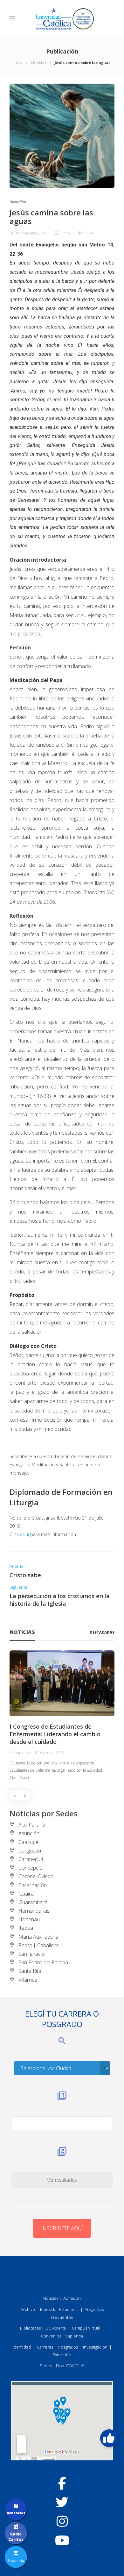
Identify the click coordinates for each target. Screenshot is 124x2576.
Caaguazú (30, 1851)
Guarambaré (33, 1902)
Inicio (18, 63)
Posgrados (68, 2347)
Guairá (26, 1894)
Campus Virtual (86, 2328)
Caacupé (28, 1842)
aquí (24, 1534)
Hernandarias (34, 1911)
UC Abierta (56, 2328)
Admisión (72, 2298)
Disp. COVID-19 (70, 2366)
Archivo (28, 2309)
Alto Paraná (32, 1825)
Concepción (32, 1868)
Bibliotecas (30, 2328)
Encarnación (33, 1885)
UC (12, 233)
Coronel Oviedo (36, 1876)
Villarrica (28, 1980)
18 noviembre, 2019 (31, 233)
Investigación (95, 2347)
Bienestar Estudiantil (59, 2309)
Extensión (62, 2355)
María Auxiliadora (38, 1937)
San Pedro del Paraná (43, 1962)
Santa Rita (30, 1971)
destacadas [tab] (102, 1632)
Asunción (29, 1833)
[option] (62, 1716)
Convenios (51, 2336)
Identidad (38, 63)
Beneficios (16, 2513)
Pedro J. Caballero (39, 1945)
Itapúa (26, 1928)
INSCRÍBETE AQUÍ (62, 2228)
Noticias (51, 2298)
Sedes (46, 2366)
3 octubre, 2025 (52, 1753)
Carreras (45, 2347)
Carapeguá (31, 1859)
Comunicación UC (24, 1753)
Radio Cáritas (16, 2537)
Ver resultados (62, 2180)
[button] (109, 2438)
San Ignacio (32, 1954)
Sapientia (74, 2336)
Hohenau (29, 1919)
